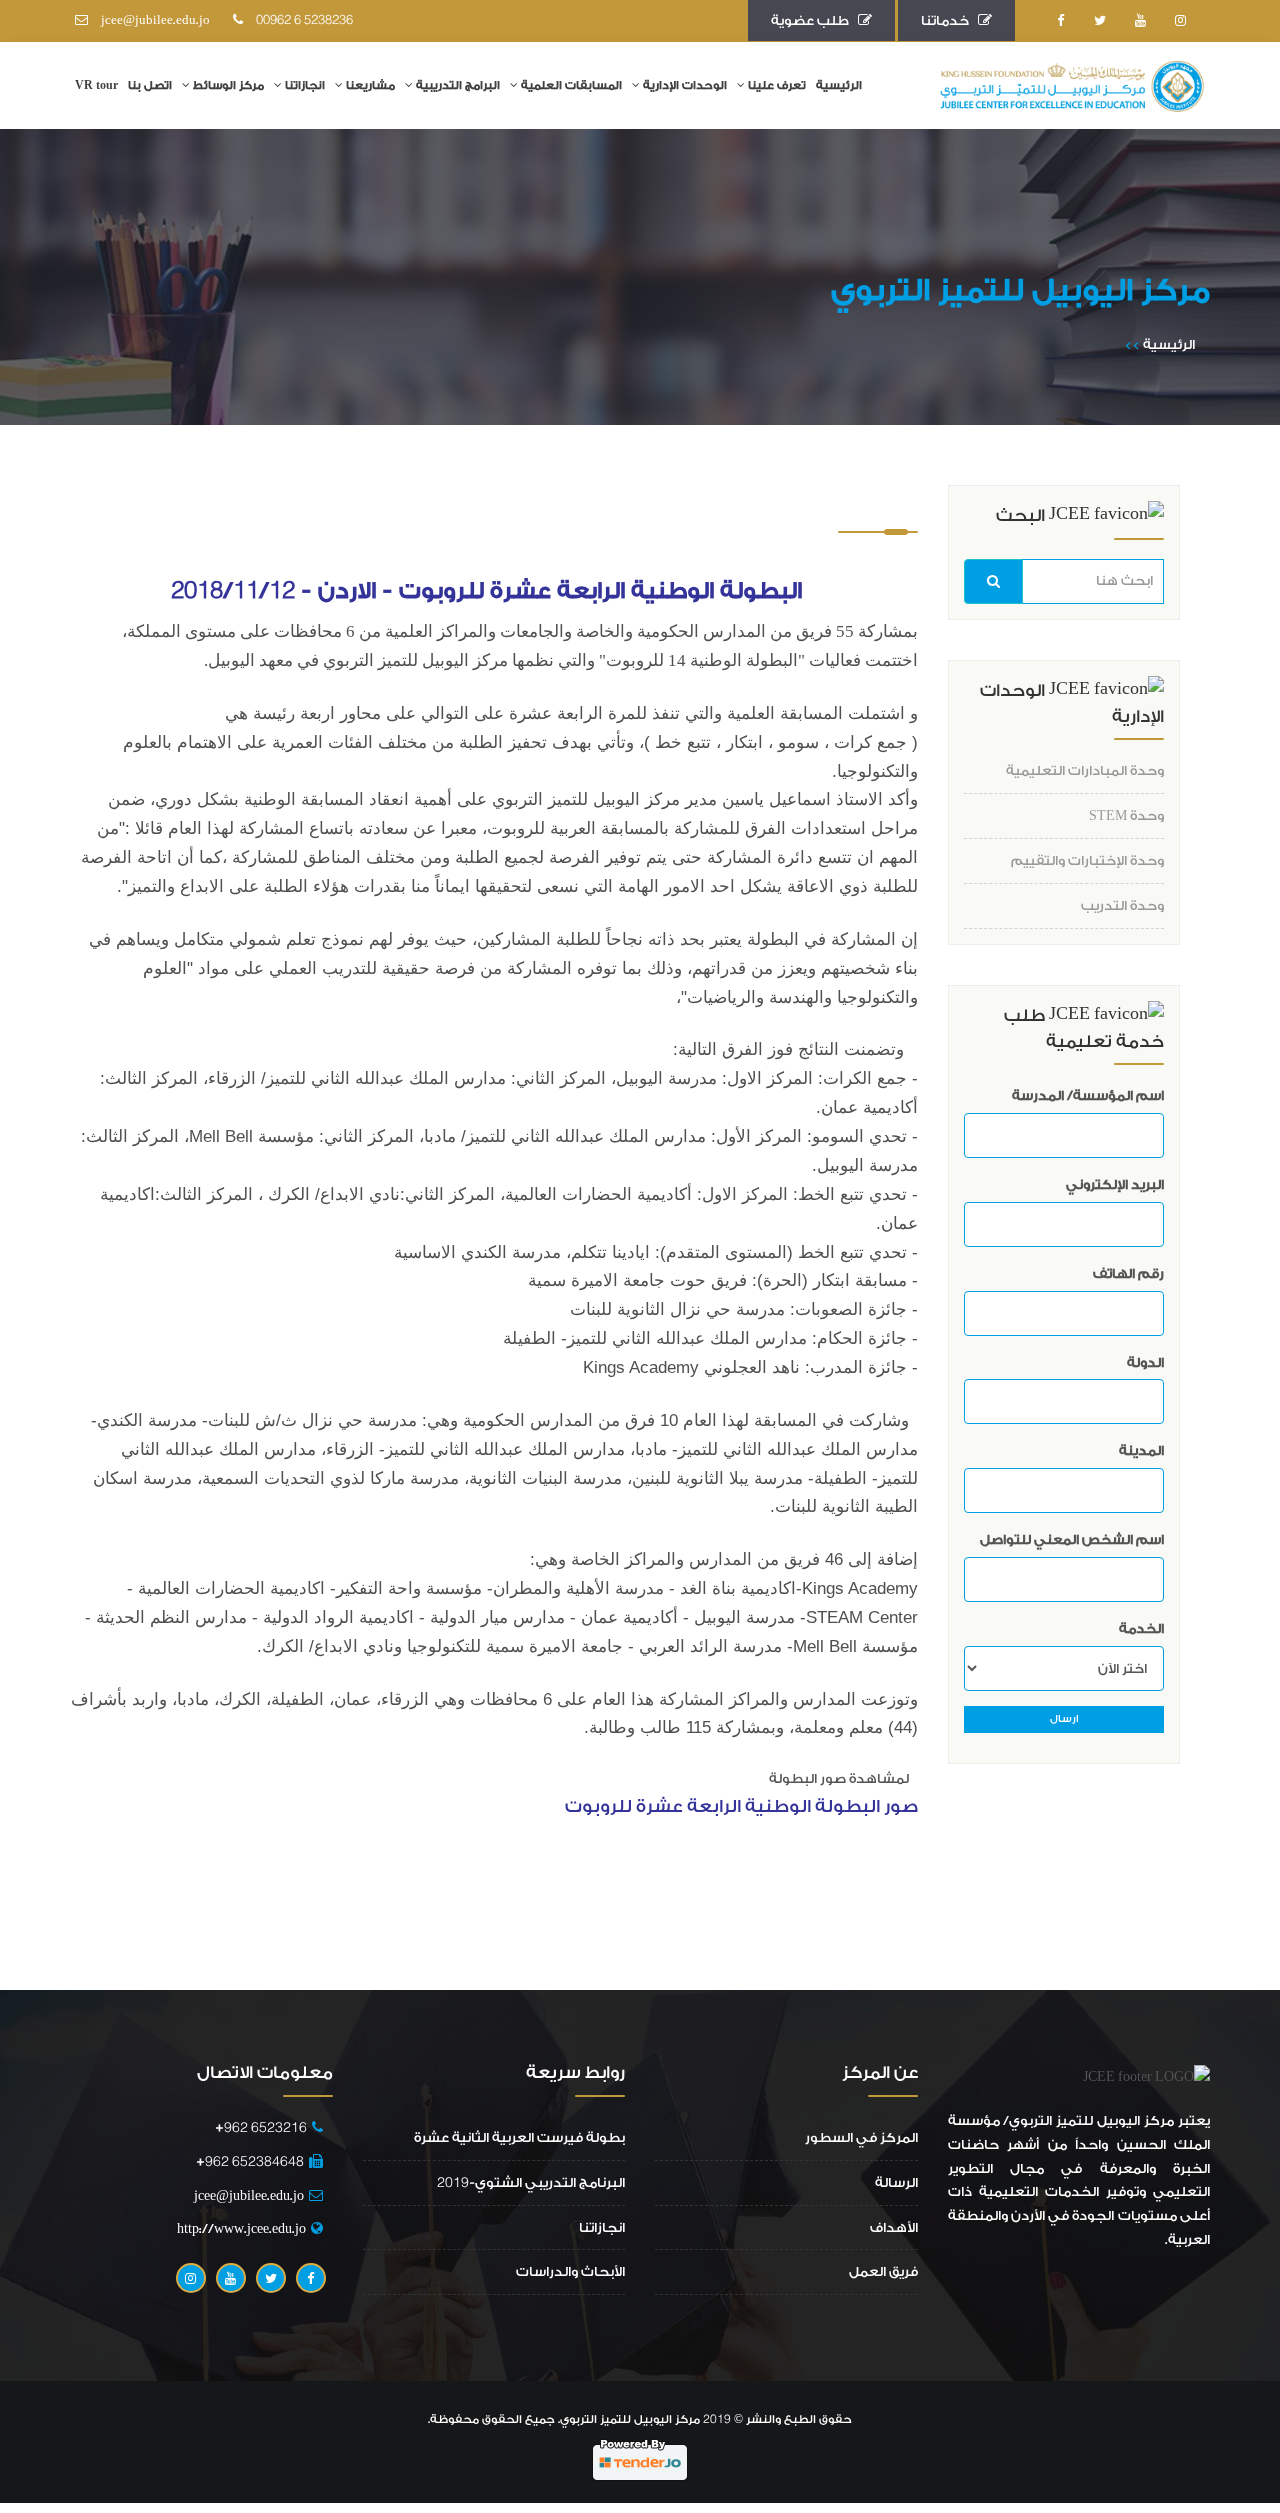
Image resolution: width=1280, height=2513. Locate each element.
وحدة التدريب (1122, 905)
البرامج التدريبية (458, 85)
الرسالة (896, 2182)
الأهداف (894, 2227)
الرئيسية (839, 85)
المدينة (1141, 1450)
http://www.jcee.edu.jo (241, 2228)
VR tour (96, 85)
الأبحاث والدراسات (570, 2271)
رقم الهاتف (1128, 1273)
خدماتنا (949, 20)
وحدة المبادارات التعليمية (1085, 770)
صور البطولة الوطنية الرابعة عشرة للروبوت (741, 1806)
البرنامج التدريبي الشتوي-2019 (531, 2182)
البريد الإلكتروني (1115, 1184)
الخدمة (1141, 1628)
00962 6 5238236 (300, 20)
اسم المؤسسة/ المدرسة (1088, 1095)
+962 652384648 (250, 2161)
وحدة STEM (1126, 815)
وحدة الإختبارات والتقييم (1087, 860)
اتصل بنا (150, 85)
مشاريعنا (370, 85)
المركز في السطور (861, 2137)
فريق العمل (883, 2271)
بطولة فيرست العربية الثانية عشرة (519, 2137)
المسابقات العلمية (571, 85)
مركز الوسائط (228, 85)
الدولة (1145, 1362)
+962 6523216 (256, 2127)
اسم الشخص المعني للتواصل (1072, 1539)
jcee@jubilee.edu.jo (151, 20)
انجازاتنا (305, 85)
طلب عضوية (814, 20)
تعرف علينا (777, 85)
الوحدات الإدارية (685, 85)
